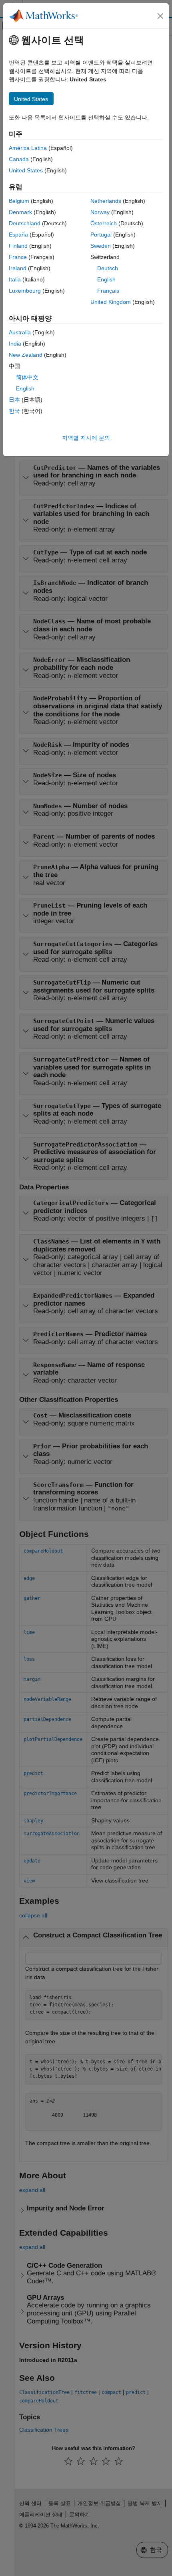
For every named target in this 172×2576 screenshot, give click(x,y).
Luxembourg (25, 291)
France (18, 257)
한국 (14, 411)
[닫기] (160, 16)
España (18, 235)
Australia (20, 332)
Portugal (101, 235)
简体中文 (27, 377)
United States (26, 170)
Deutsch (108, 268)
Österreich (104, 223)
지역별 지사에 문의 (86, 438)
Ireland (18, 268)
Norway (100, 212)
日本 (14, 400)
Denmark (20, 212)
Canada (19, 159)
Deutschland (25, 223)
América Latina (28, 148)
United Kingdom (111, 302)
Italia (15, 279)
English (106, 279)
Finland (18, 246)
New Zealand (26, 355)
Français (108, 291)
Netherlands (106, 201)
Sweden (101, 246)
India (15, 344)
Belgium (19, 201)
